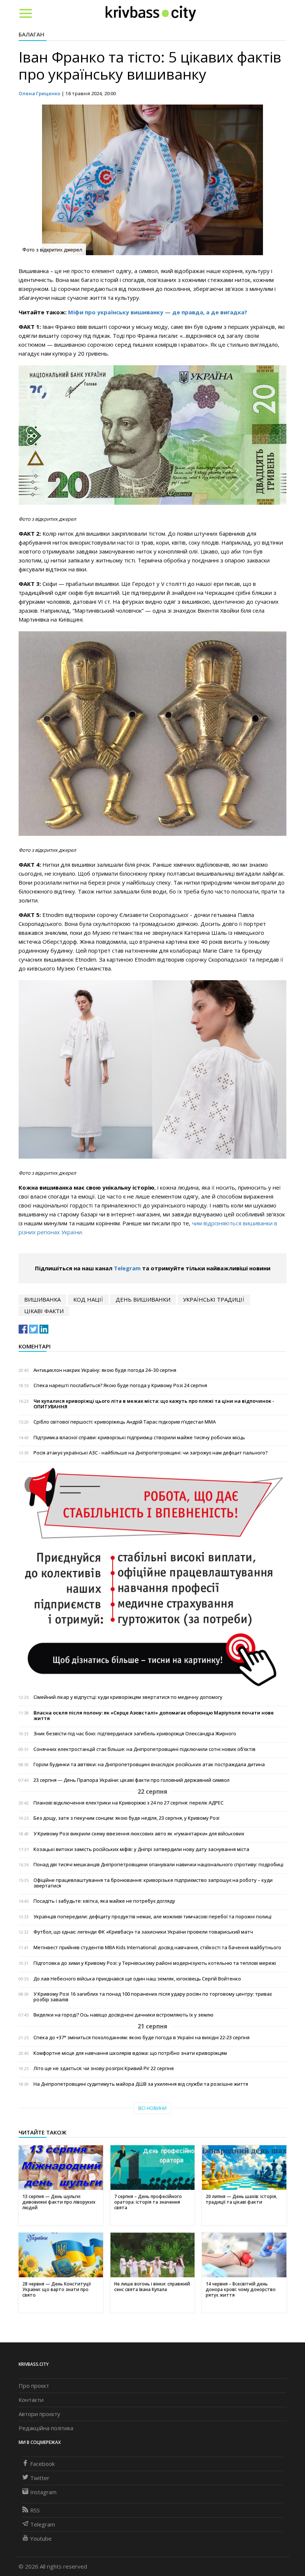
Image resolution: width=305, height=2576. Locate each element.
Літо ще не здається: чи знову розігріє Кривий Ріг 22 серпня (104, 2068)
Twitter (40, 2478)
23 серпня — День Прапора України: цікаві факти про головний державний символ (131, 1780)
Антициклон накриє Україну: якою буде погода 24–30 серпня (105, 1370)
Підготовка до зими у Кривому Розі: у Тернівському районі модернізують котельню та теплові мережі (155, 1963)
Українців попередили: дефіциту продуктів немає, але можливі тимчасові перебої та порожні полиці (152, 1917)
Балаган (31, 34)
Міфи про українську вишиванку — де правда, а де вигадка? (158, 312)
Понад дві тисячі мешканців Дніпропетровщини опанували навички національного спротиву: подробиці (158, 1865)
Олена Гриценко (39, 93)
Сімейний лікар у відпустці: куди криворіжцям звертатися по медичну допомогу (128, 1697)
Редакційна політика (46, 2428)
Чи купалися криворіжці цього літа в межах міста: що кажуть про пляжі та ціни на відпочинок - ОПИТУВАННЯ (154, 1404)
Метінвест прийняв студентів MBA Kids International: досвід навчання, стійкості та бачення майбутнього (157, 1948)
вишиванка (42, 1299)
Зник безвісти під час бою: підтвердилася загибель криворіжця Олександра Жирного (135, 1734)
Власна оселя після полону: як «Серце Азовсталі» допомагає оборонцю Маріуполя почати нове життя (154, 1716)
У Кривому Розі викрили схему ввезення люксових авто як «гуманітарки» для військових (139, 1834)
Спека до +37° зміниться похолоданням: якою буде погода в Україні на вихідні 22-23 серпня (142, 2038)
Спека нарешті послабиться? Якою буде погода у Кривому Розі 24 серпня (120, 1385)
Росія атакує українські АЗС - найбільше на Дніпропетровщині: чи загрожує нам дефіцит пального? (150, 1453)
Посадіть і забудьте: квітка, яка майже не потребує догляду (104, 1901)
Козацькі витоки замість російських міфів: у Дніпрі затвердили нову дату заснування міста (141, 1849)
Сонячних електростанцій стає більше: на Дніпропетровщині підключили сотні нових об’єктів (145, 1749)
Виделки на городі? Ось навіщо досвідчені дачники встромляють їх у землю (123, 2015)
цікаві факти (44, 1311)
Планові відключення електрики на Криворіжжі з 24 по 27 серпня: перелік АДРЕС (129, 1803)
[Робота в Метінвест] (152, 1577)
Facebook (42, 2464)
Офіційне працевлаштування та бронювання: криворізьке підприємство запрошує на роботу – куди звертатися (153, 1883)
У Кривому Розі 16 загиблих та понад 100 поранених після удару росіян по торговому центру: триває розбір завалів (153, 1997)
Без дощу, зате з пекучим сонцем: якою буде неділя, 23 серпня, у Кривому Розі (126, 1818)
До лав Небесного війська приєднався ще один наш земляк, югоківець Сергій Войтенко (137, 1979)
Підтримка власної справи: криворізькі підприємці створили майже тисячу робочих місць (139, 1438)
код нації (88, 1299)
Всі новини (152, 2108)
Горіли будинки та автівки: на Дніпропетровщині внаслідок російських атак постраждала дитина (149, 1765)
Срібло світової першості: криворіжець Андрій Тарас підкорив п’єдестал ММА (125, 1422)
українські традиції (214, 1299)
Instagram (43, 2492)
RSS (35, 2510)
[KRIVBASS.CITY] (151, 13)
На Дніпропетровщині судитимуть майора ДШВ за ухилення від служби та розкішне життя (141, 2084)
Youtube (41, 2538)
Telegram (127, 1268)
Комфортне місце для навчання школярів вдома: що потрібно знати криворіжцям (130, 2053)
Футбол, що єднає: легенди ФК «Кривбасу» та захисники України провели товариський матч (143, 1932)
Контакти (31, 2400)
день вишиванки (143, 1299)
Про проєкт (34, 2386)
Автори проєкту (39, 2414)
